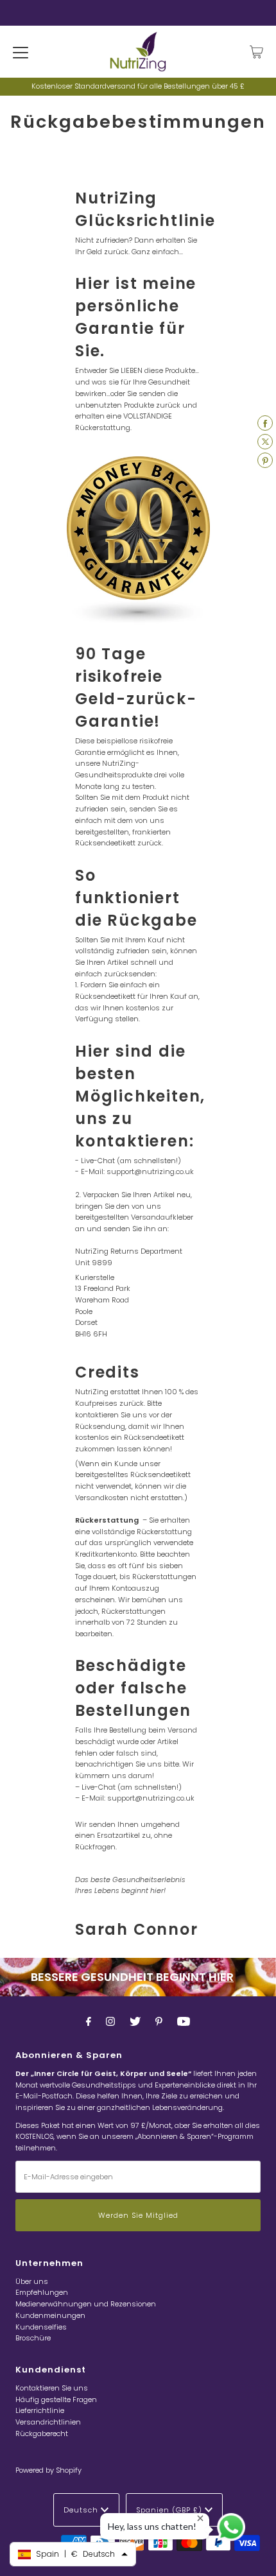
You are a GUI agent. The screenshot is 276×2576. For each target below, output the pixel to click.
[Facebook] (89, 2021)
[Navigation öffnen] (21, 52)
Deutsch (82, 2510)
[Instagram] (110, 2021)
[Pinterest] (159, 2021)
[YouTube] (184, 2021)
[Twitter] (135, 2021)
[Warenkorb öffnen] (256, 52)
